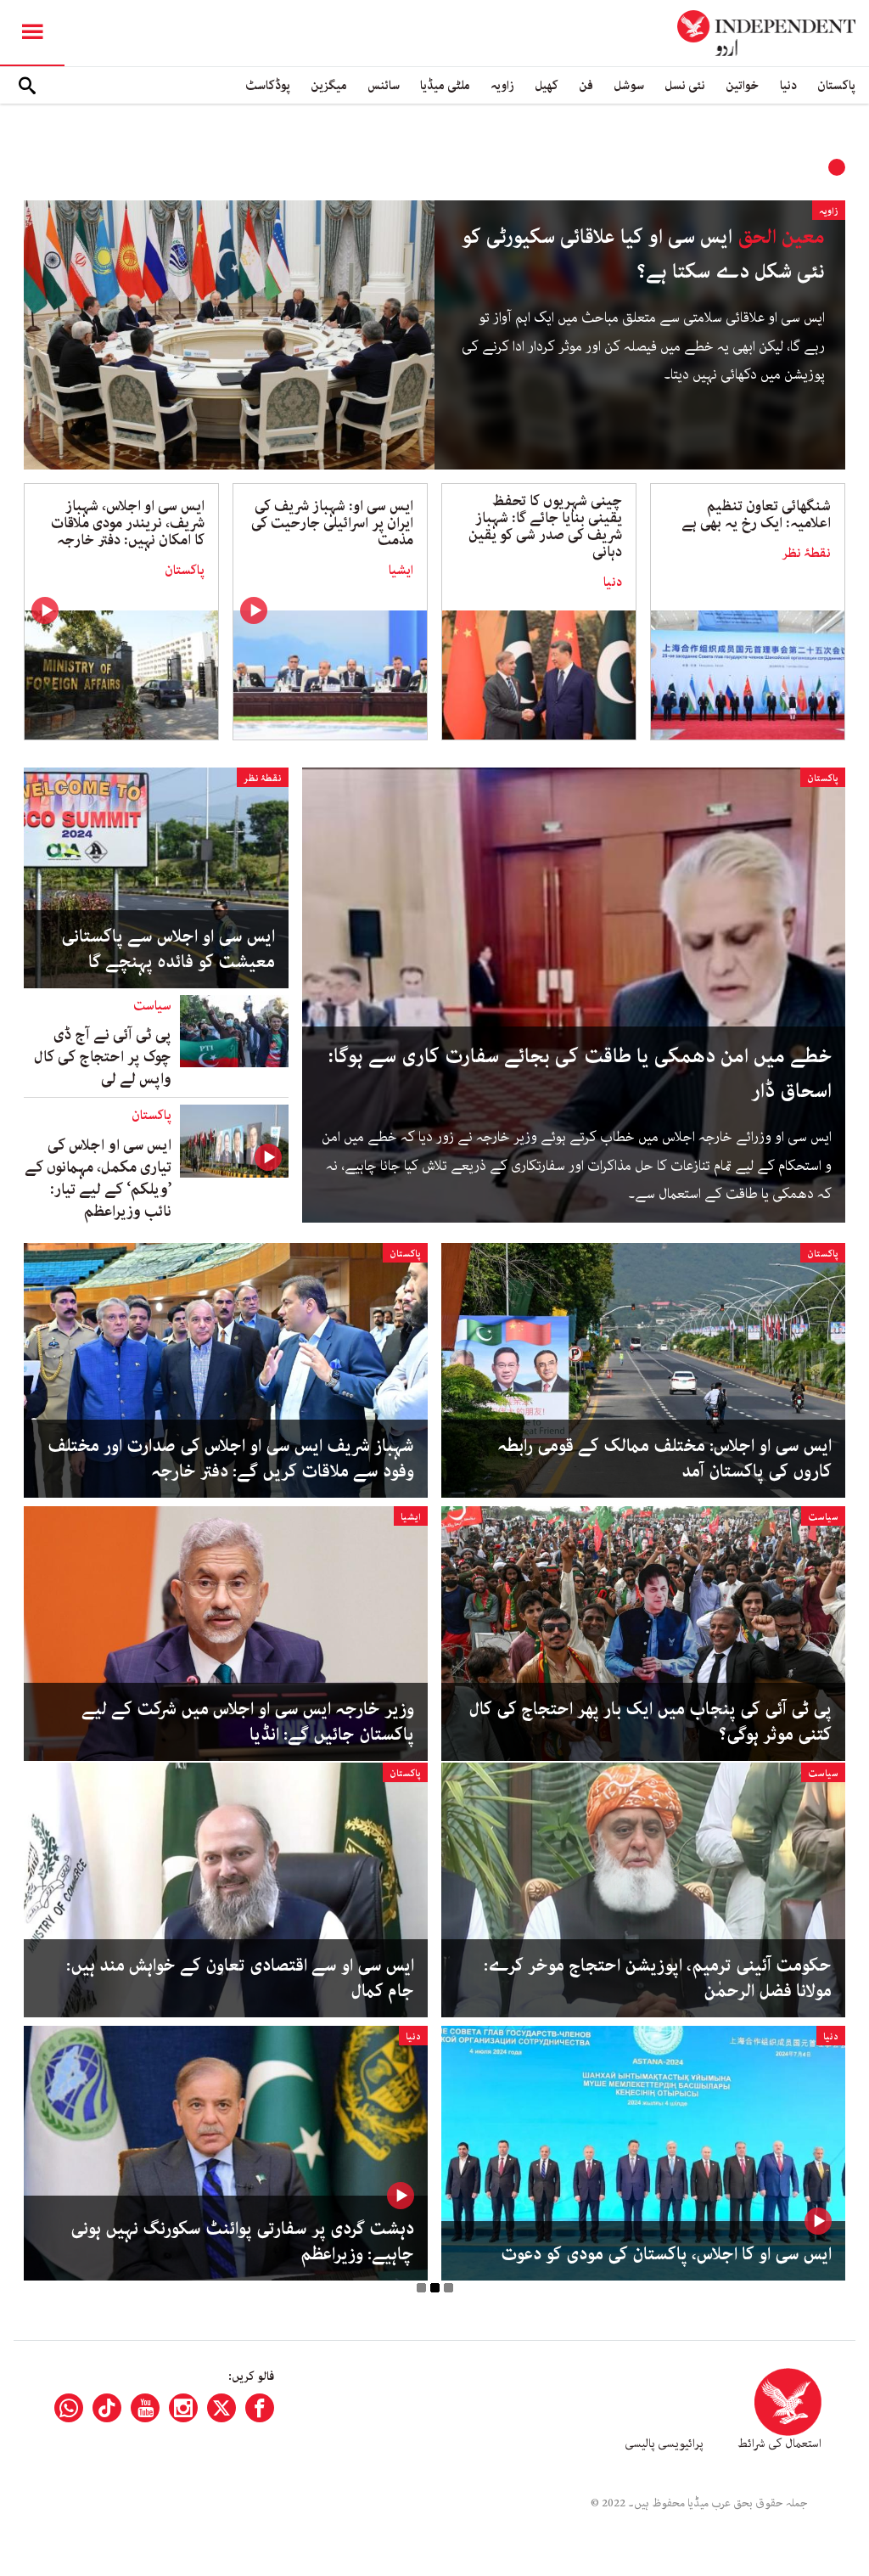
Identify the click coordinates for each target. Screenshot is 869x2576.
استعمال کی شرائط (779, 2444)
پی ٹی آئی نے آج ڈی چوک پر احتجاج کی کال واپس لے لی (103, 1057)
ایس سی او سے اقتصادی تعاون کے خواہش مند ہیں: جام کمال (240, 1978)
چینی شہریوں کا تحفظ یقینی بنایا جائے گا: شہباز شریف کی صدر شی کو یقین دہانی (545, 526)
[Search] (27, 86)
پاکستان (836, 85)
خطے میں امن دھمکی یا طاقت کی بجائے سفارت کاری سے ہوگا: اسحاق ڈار (580, 1074)
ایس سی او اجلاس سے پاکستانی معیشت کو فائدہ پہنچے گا (168, 949)
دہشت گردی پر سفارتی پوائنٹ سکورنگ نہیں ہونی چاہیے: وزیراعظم (242, 2241)
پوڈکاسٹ (268, 85)
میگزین (329, 85)
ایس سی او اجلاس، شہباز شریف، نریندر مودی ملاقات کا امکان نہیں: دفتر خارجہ (128, 523)
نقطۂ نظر (806, 554)
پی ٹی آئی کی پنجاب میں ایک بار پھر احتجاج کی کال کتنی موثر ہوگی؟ (650, 1722)
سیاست (152, 1006)
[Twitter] (221, 2408)
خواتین (743, 85)
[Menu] (32, 33)
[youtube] (145, 2408)
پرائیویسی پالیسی (664, 2444)
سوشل (629, 85)
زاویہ (502, 85)
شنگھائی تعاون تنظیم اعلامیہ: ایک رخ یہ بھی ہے (756, 515)
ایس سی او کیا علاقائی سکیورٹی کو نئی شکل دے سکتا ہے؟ (643, 255)
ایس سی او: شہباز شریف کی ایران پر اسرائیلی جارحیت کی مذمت (332, 523)
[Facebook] (260, 2408)
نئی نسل (685, 85)
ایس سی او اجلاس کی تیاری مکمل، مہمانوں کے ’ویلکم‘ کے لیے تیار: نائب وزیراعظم (98, 1178)
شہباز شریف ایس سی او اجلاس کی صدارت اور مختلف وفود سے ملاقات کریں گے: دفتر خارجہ (231, 1459)
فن (586, 85)
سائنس (384, 85)
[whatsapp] (69, 2408)
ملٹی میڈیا (445, 85)
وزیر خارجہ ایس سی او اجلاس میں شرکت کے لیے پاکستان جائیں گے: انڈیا (248, 1722)
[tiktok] (107, 2408)
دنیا (788, 85)
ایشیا (401, 571)
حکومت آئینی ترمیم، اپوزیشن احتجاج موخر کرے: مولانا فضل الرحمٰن (658, 1978)
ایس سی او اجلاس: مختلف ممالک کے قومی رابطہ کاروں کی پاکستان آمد (664, 1459)
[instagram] (183, 2408)
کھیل (547, 85)
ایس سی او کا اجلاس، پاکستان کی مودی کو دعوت (666, 2254)
